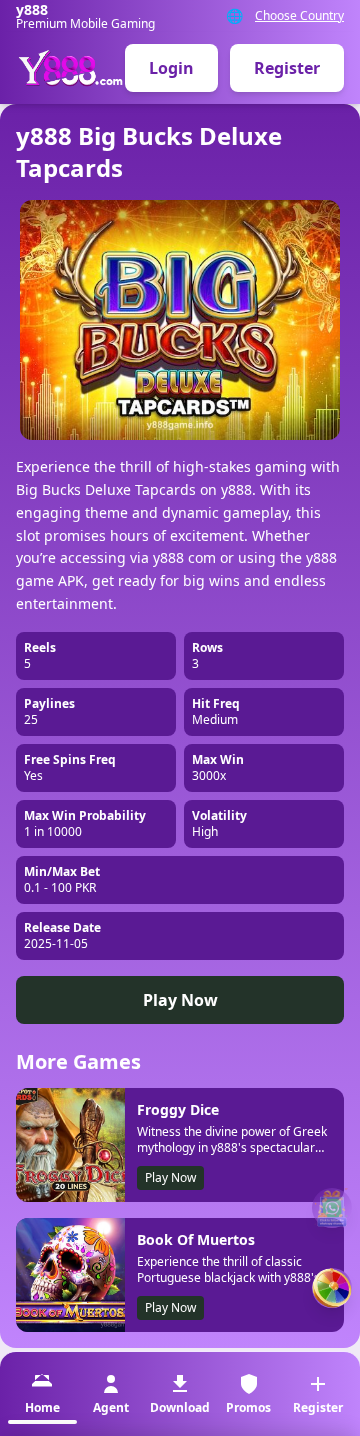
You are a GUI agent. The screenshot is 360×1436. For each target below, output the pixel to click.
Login (171, 68)
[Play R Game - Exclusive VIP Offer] (332, 1288)
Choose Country (299, 16)
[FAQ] (332, 1208)
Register (287, 68)
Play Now (180, 1000)
